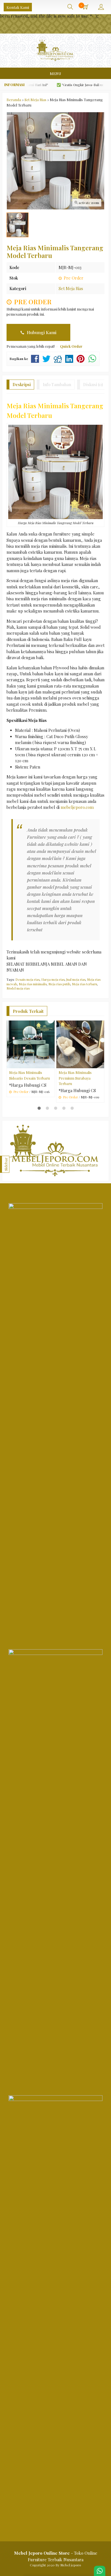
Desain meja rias (27, 979)
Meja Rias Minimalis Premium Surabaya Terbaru (75, 1078)
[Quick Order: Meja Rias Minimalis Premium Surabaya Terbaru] (101, 1064)
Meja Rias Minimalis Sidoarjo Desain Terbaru (29, 1075)
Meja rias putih (59, 984)
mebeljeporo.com (77, 807)
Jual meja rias (76, 979)
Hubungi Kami (41, 332)
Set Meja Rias (71, 289)
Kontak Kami (18, 7)
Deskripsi (22, 385)
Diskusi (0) (93, 385)
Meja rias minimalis (33, 984)
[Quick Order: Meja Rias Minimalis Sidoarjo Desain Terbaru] (51, 1064)
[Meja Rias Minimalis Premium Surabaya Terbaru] (80, 1044)
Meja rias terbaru (85, 984)
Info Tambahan (57, 385)
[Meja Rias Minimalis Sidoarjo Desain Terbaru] (31, 1044)
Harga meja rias (53, 979)
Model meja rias (18, 988)
